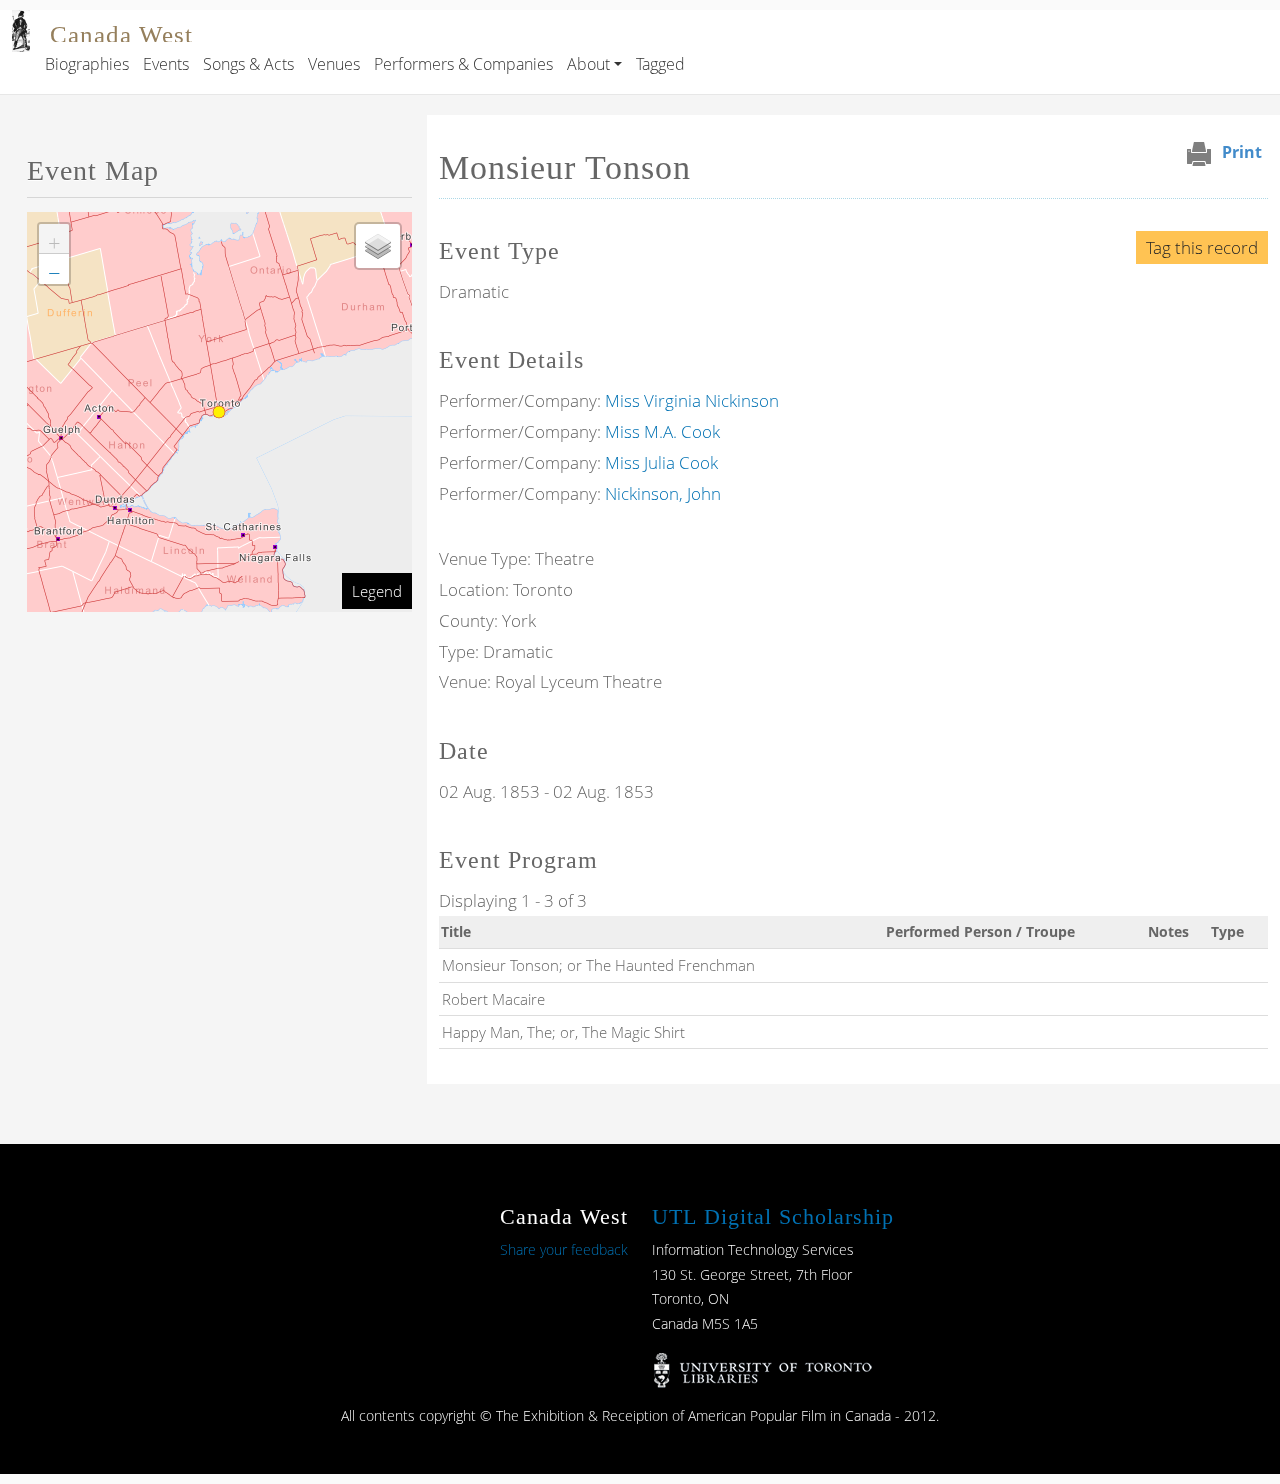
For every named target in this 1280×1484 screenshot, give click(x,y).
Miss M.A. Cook (662, 431)
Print (1242, 152)
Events (166, 64)
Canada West (121, 34)
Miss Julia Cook (661, 462)
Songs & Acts (248, 64)
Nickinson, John (663, 493)
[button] (54, 239)
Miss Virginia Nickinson (692, 400)
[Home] (21, 24)
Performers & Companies (463, 64)
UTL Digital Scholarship (773, 1216)
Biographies (87, 64)
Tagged (660, 64)
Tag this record (1202, 247)
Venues (334, 64)
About (588, 64)
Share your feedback (564, 1249)
